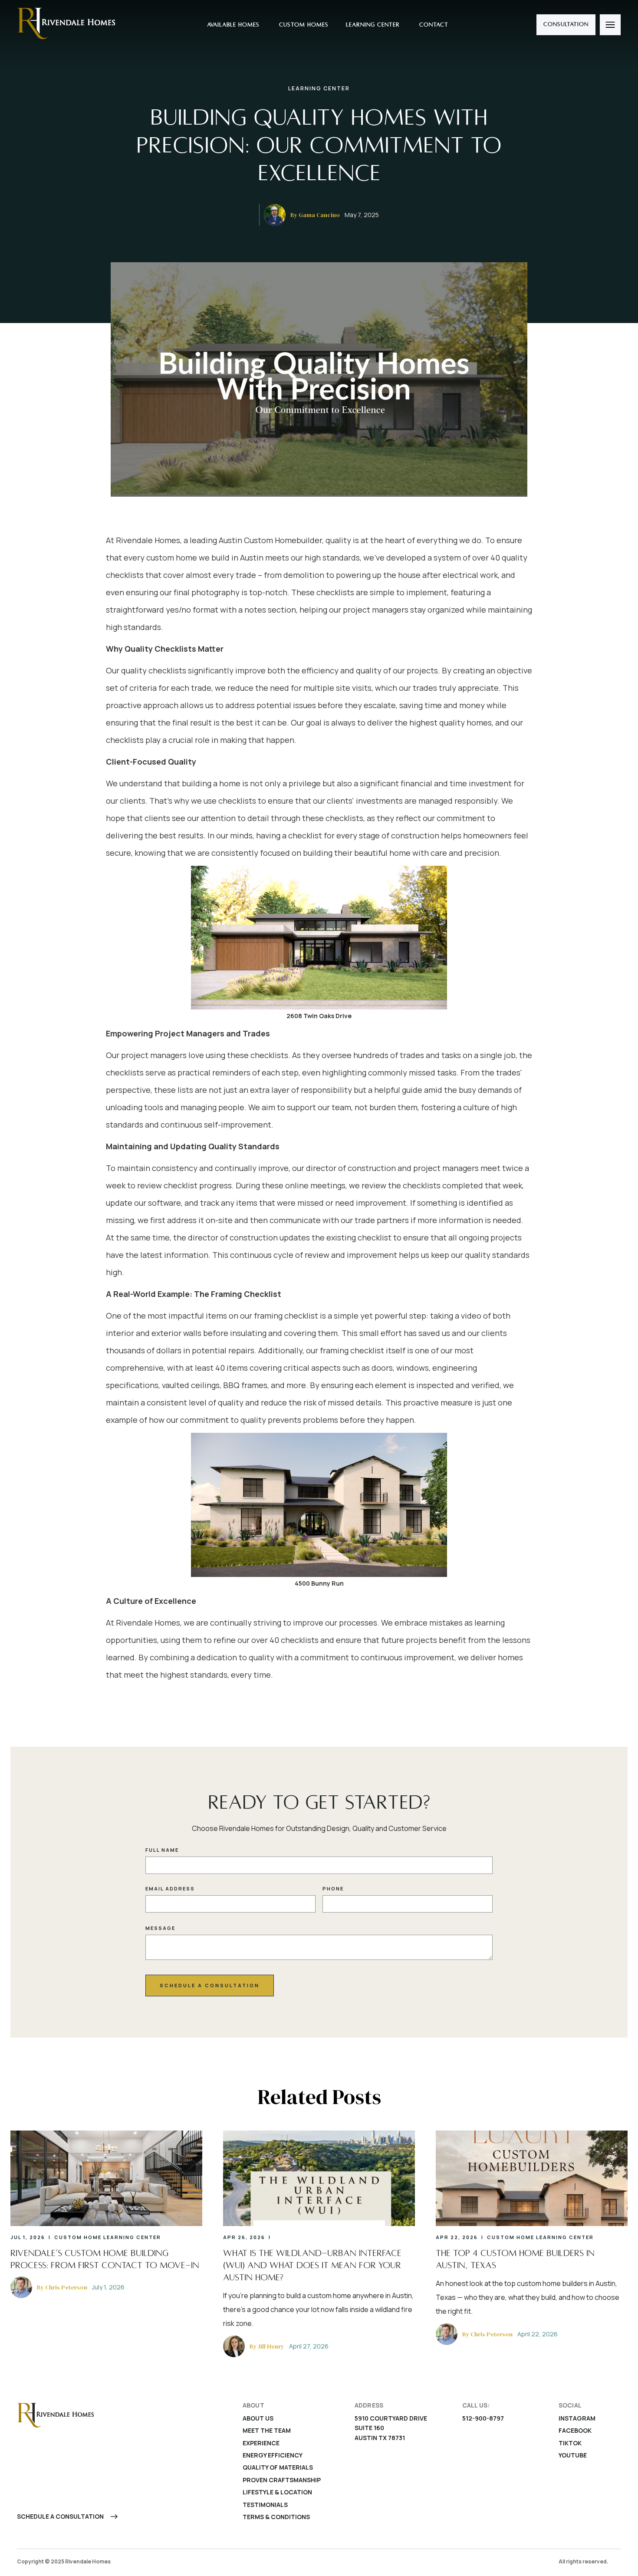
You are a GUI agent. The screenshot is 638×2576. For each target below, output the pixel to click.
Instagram (577, 2418)
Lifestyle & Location (277, 2492)
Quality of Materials (278, 2467)
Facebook (575, 2430)
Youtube (573, 2455)
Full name (162, 1850)
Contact (433, 25)
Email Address (170, 1888)
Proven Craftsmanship (282, 2480)
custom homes (303, 25)
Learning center (373, 25)
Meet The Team (267, 2430)
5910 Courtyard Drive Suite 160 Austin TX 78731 (391, 2428)
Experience (261, 2443)
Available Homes (232, 25)
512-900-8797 (483, 2418)
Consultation (566, 24)
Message (160, 1928)
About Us (258, 2418)
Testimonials (265, 2505)
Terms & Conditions (276, 2517)
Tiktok (570, 2443)
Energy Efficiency (273, 2455)
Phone (333, 1888)
